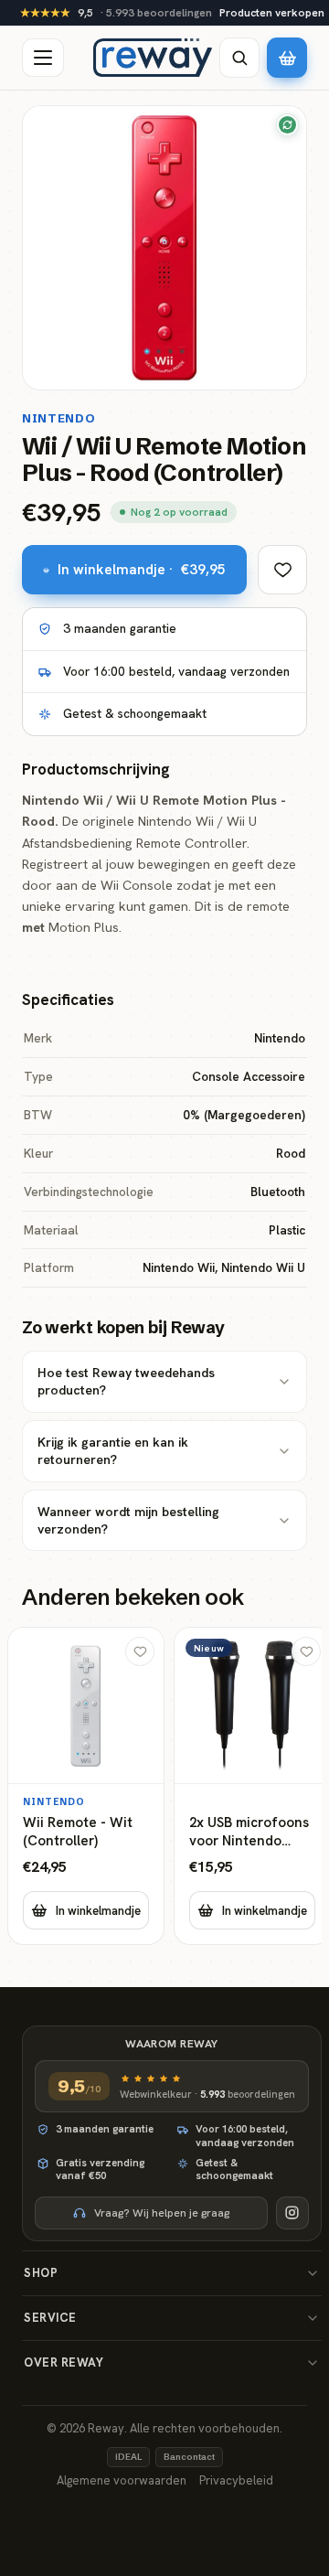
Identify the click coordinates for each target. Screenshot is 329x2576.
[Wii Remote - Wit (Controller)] (86, 1786)
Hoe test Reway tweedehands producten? (126, 1381)
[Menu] (43, 58)
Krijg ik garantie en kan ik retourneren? (113, 1451)
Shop (41, 2273)
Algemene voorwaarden (122, 2480)
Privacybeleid (236, 2480)
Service (50, 2318)
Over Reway (64, 2362)
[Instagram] (292, 2213)
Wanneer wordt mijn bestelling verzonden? (128, 1520)
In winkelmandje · (142, 569)
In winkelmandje (98, 1911)
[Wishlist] (282, 570)
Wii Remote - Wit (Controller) (78, 1832)
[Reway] (153, 58)
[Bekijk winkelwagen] (287, 58)
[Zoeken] (239, 58)
